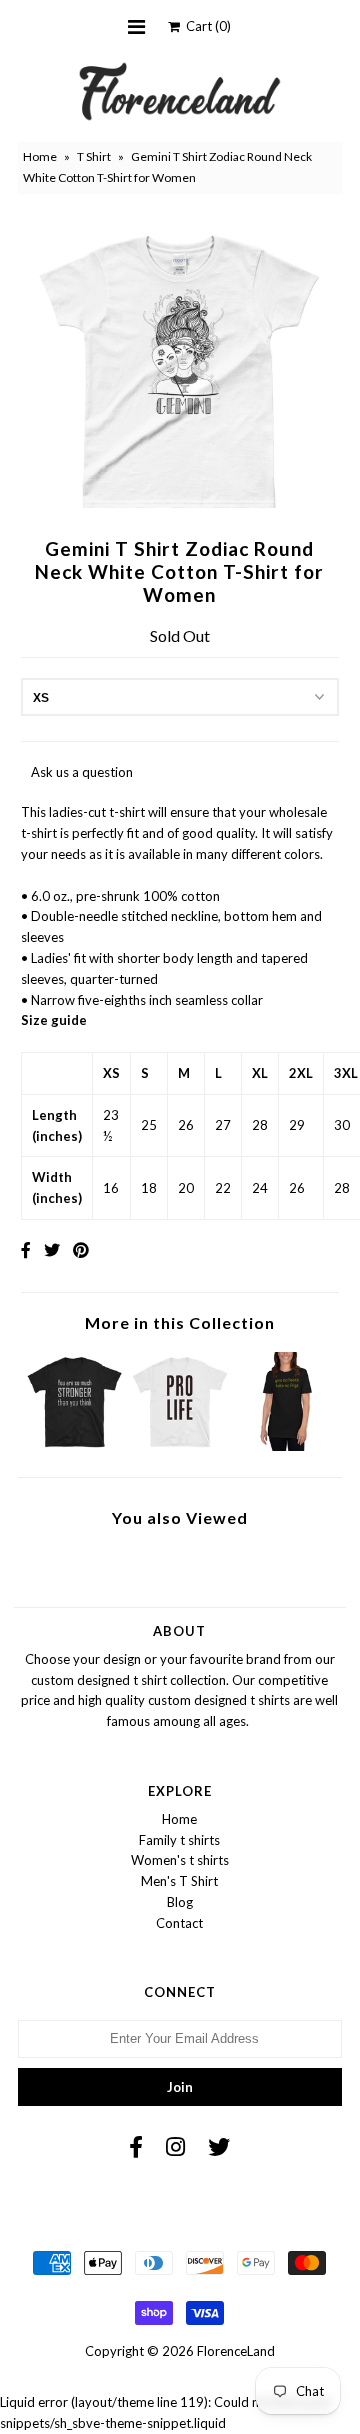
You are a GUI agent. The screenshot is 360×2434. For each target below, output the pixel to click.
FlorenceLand (236, 2351)
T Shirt (94, 156)
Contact (179, 1923)
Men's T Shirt (179, 1881)
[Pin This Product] (81, 1249)
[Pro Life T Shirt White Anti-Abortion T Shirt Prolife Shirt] (179, 1446)
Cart (205, 26)
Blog (180, 1902)
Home (40, 156)
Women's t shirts (180, 1860)
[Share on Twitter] (52, 1249)
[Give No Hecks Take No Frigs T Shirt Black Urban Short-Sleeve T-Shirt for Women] (285, 1446)
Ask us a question (82, 772)
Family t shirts (179, 1840)
